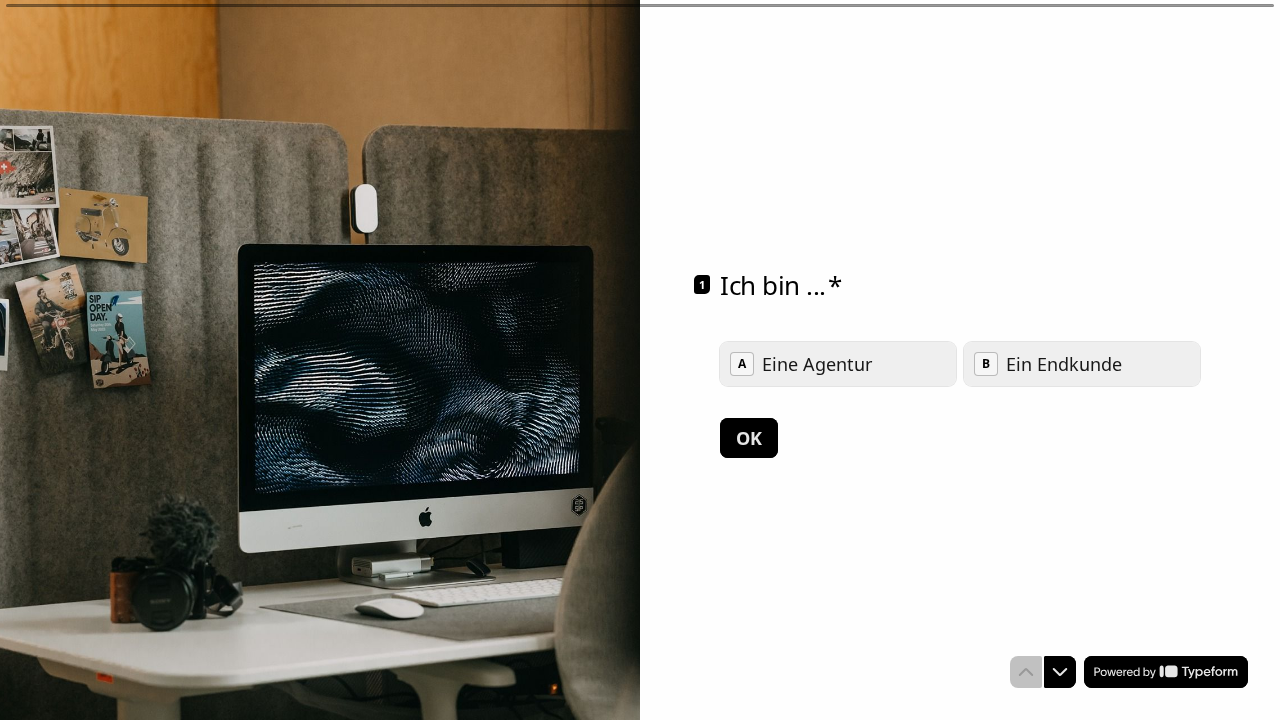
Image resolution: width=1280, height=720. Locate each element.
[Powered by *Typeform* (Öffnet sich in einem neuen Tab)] (1166, 672)
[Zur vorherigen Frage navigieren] (1026, 672)
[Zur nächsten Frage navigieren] (1060, 672)
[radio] (838, 364)
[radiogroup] (960, 364)
